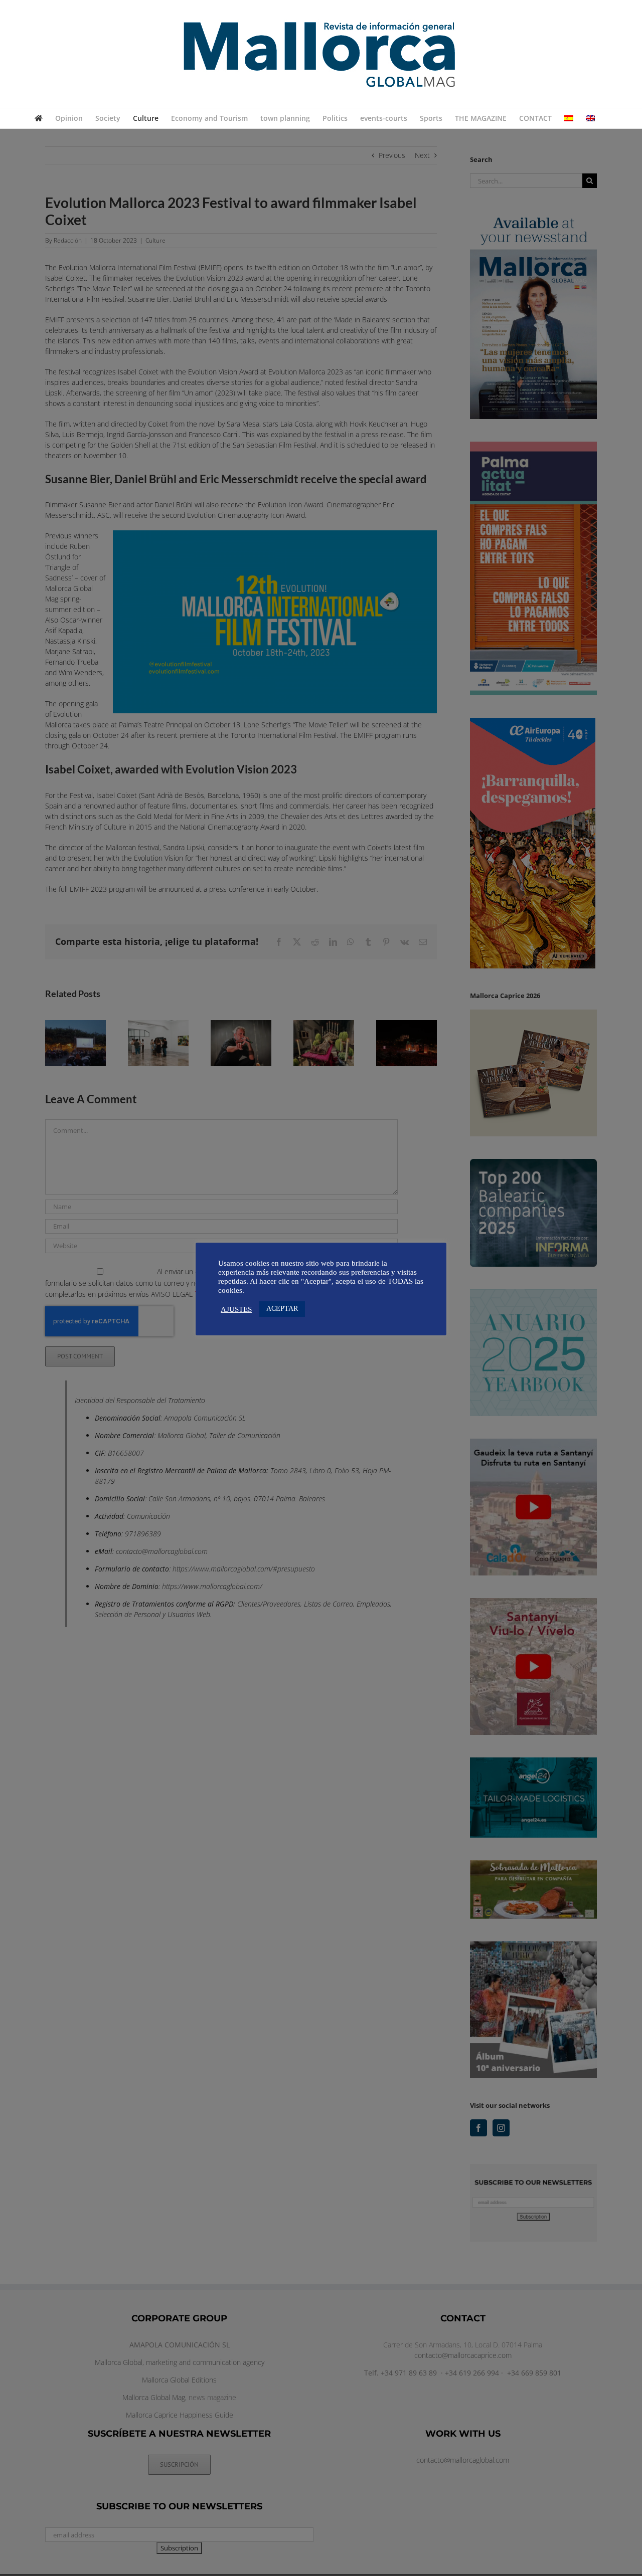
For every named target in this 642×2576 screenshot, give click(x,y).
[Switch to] (569, 118)
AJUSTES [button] (236, 1309)
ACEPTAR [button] (282, 1309)
